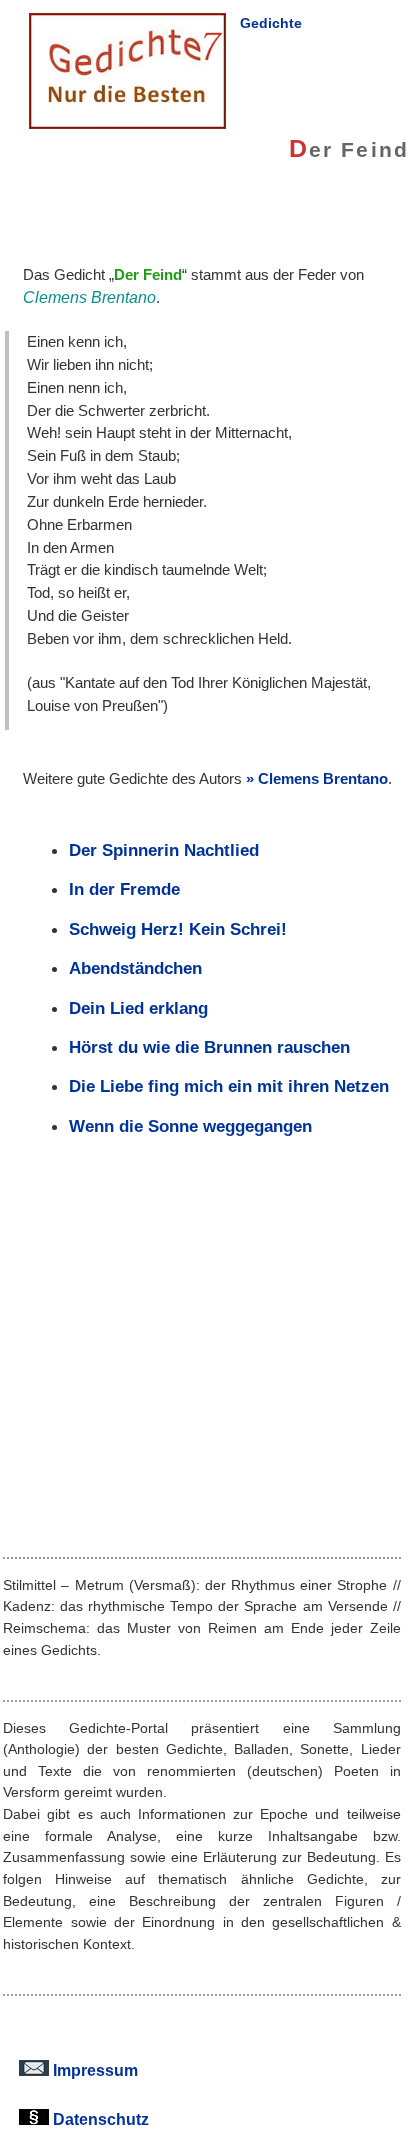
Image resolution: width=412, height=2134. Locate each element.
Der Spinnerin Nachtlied (164, 850)
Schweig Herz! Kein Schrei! (178, 929)
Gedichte (271, 23)
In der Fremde (124, 889)
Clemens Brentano (323, 778)
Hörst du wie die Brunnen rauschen (209, 1047)
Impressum (93, 2070)
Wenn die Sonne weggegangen (190, 1126)
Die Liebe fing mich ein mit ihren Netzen (229, 1086)
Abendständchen (135, 968)
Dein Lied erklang (138, 1008)
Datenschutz (99, 2119)
